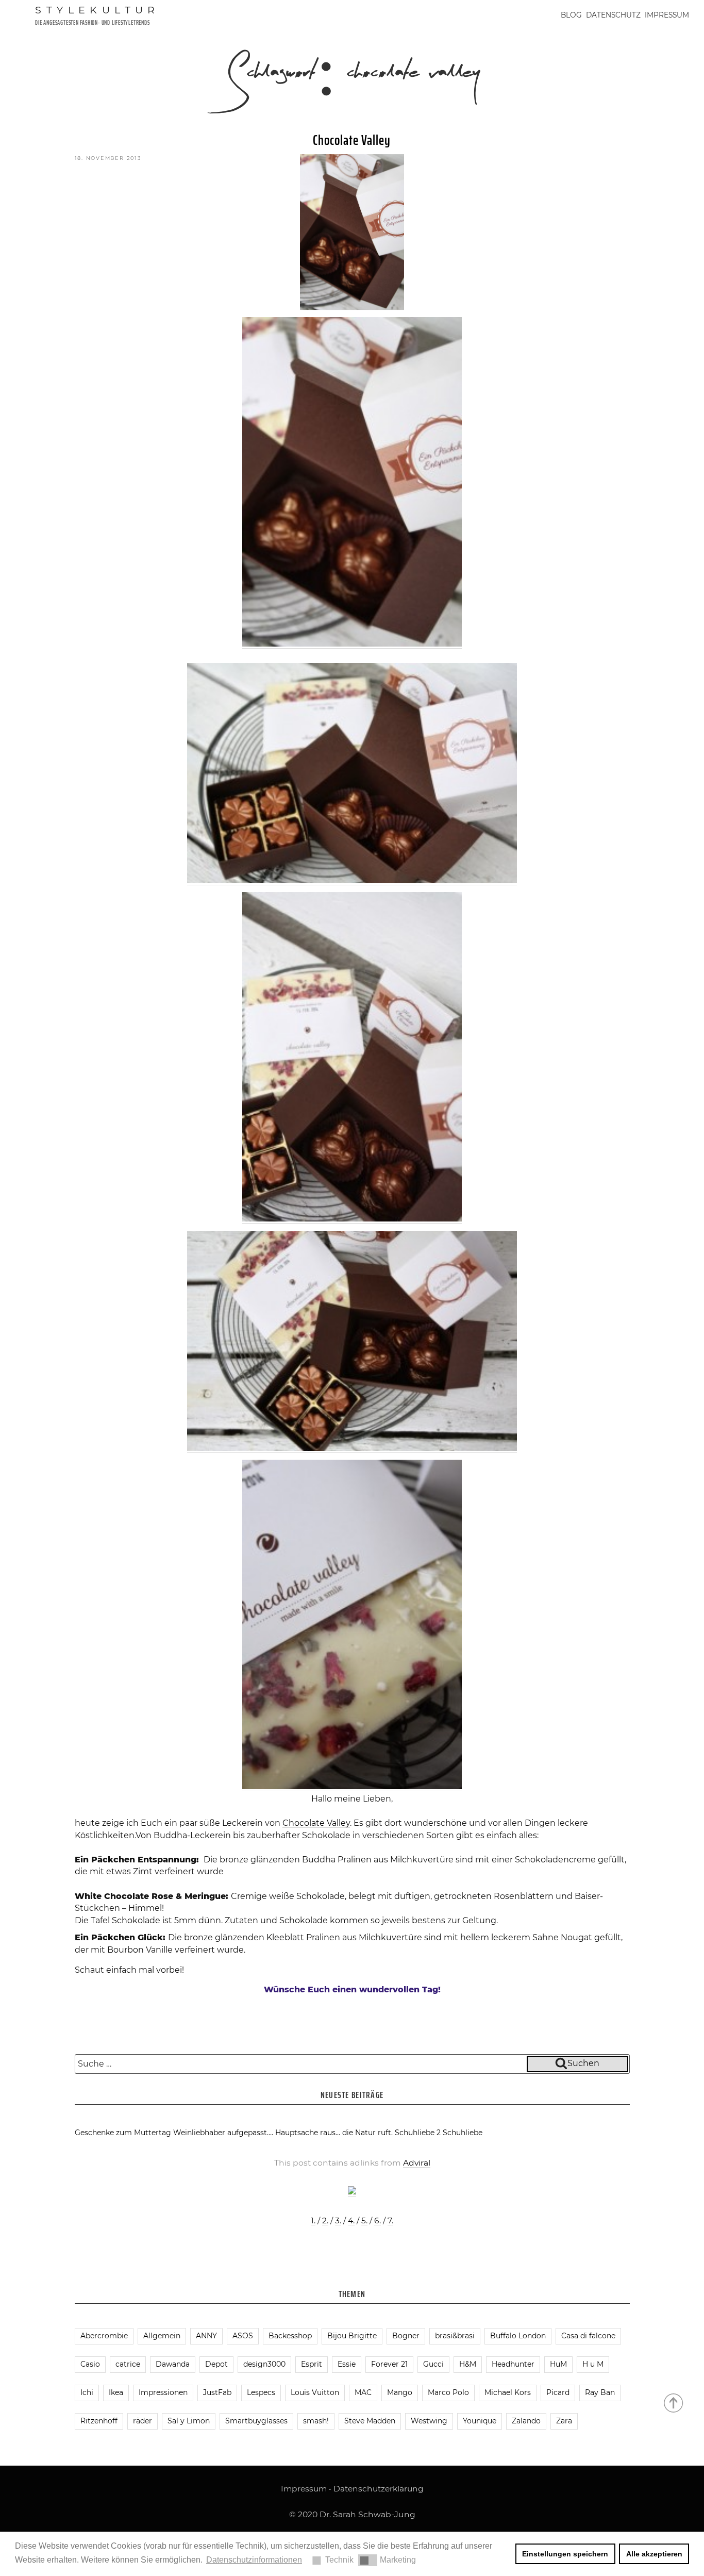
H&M (468, 2364)
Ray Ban (600, 2392)
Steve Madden (370, 2421)
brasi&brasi (455, 2336)
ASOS (243, 2336)
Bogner (406, 2336)
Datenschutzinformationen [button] (254, 2560)
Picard (558, 2392)
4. (351, 2220)
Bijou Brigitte (352, 2336)
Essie (347, 2364)
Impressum (667, 15)
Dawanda (173, 2364)
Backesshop (290, 2336)
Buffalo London (518, 2336)
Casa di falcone (588, 2336)
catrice (128, 2364)
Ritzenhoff (99, 2421)
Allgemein (162, 2336)
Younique (480, 2421)
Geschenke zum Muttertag (123, 2133)
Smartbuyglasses (256, 2421)
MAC (363, 2392)
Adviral (417, 2163)
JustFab (217, 2392)
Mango (400, 2392)
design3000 (264, 2364)
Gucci (433, 2364)
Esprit (312, 2364)
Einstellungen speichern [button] (565, 2554)
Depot (216, 2364)
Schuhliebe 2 (418, 2133)
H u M (593, 2364)
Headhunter (513, 2364)
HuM (558, 2364)
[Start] (674, 2402)
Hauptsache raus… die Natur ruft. (334, 2133)
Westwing (429, 2421)
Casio (90, 2364)
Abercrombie (104, 2336)
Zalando (526, 2421)
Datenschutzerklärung (379, 2489)
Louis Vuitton (315, 2392)
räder (143, 2421)
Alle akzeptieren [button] (654, 2554)
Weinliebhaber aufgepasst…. (223, 2133)
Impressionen (163, 2392)
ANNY (206, 2336)
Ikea (116, 2392)
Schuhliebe (463, 2133)
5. (364, 2220)
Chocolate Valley (352, 140)
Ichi (87, 2392)
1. (313, 2220)
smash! (316, 2421)
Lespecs (261, 2392)
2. (325, 2220)
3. (338, 2220)
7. (390, 2220)
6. (378, 2220)
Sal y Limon (189, 2421)
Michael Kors (508, 2392)
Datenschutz (613, 15)
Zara (564, 2421)
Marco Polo (448, 2392)
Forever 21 (389, 2364)
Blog (571, 15)
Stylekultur (97, 10)
